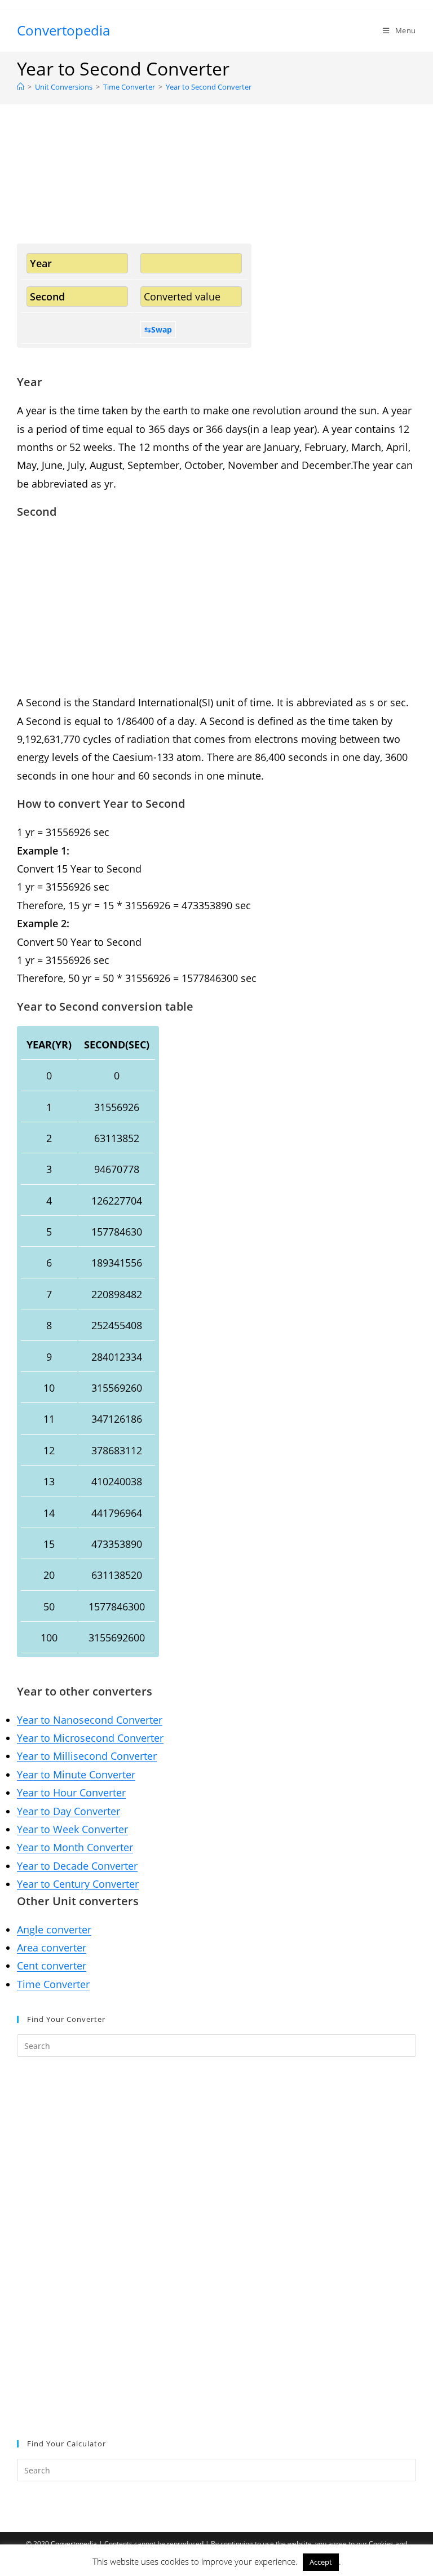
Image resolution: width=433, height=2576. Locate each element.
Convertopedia (63, 30)
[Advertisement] (216, 188)
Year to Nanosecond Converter (90, 1720)
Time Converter (53, 1984)
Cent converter (52, 1966)
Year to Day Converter (69, 1811)
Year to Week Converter (72, 1829)
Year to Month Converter (75, 1847)
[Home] (21, 87)
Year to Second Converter (209, 87)
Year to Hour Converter (71, 1792)
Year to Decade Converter (77, 1866)
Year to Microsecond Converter (90, 1738)
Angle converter (54, 1929)
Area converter (52, 1948)
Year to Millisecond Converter (87, 1756)
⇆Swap (158, 329)
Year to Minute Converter (76, 1774)
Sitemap (216, 2564)
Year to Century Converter (78, 1884)
